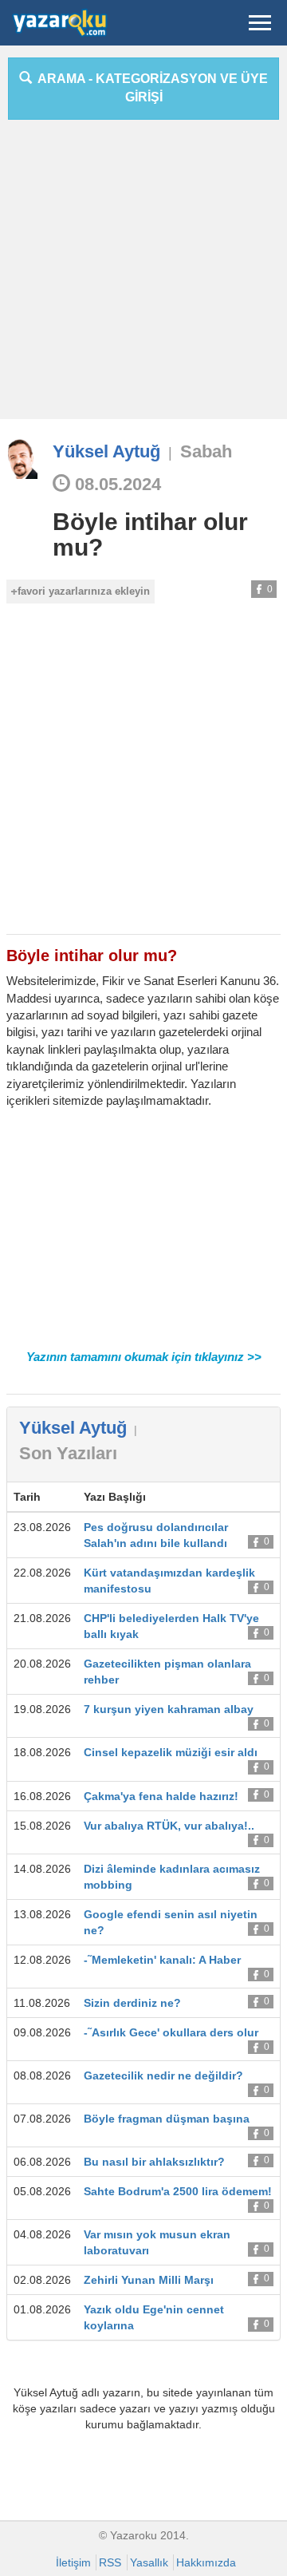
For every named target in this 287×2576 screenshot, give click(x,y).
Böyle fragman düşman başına (167, 2119)
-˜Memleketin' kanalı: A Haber (162, 1960)
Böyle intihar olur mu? (150, 534)
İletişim (73, 2562)
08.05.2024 (116, 484)
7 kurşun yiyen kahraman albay (169, 1709)
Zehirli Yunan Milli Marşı (149, 2280)
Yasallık (149, 2562)
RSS (110, 2562)
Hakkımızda (206, 2562)
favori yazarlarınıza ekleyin (84, 591)
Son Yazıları (68, 1453)
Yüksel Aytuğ (106, 451)
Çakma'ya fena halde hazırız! (161, 1796)
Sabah (206, 451)
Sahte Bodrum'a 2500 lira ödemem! (178, 2191)
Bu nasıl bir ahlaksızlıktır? (154, 2162)
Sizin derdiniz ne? (132, 2003)
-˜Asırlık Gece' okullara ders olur (171, 2032)
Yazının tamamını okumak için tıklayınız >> (144, 1357)
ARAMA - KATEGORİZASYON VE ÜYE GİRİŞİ (150, 88)
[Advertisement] (143, 275)
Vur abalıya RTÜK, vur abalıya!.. (169, 1826)
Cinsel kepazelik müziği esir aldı (171, 1752)
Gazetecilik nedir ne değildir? (163, 2075)
